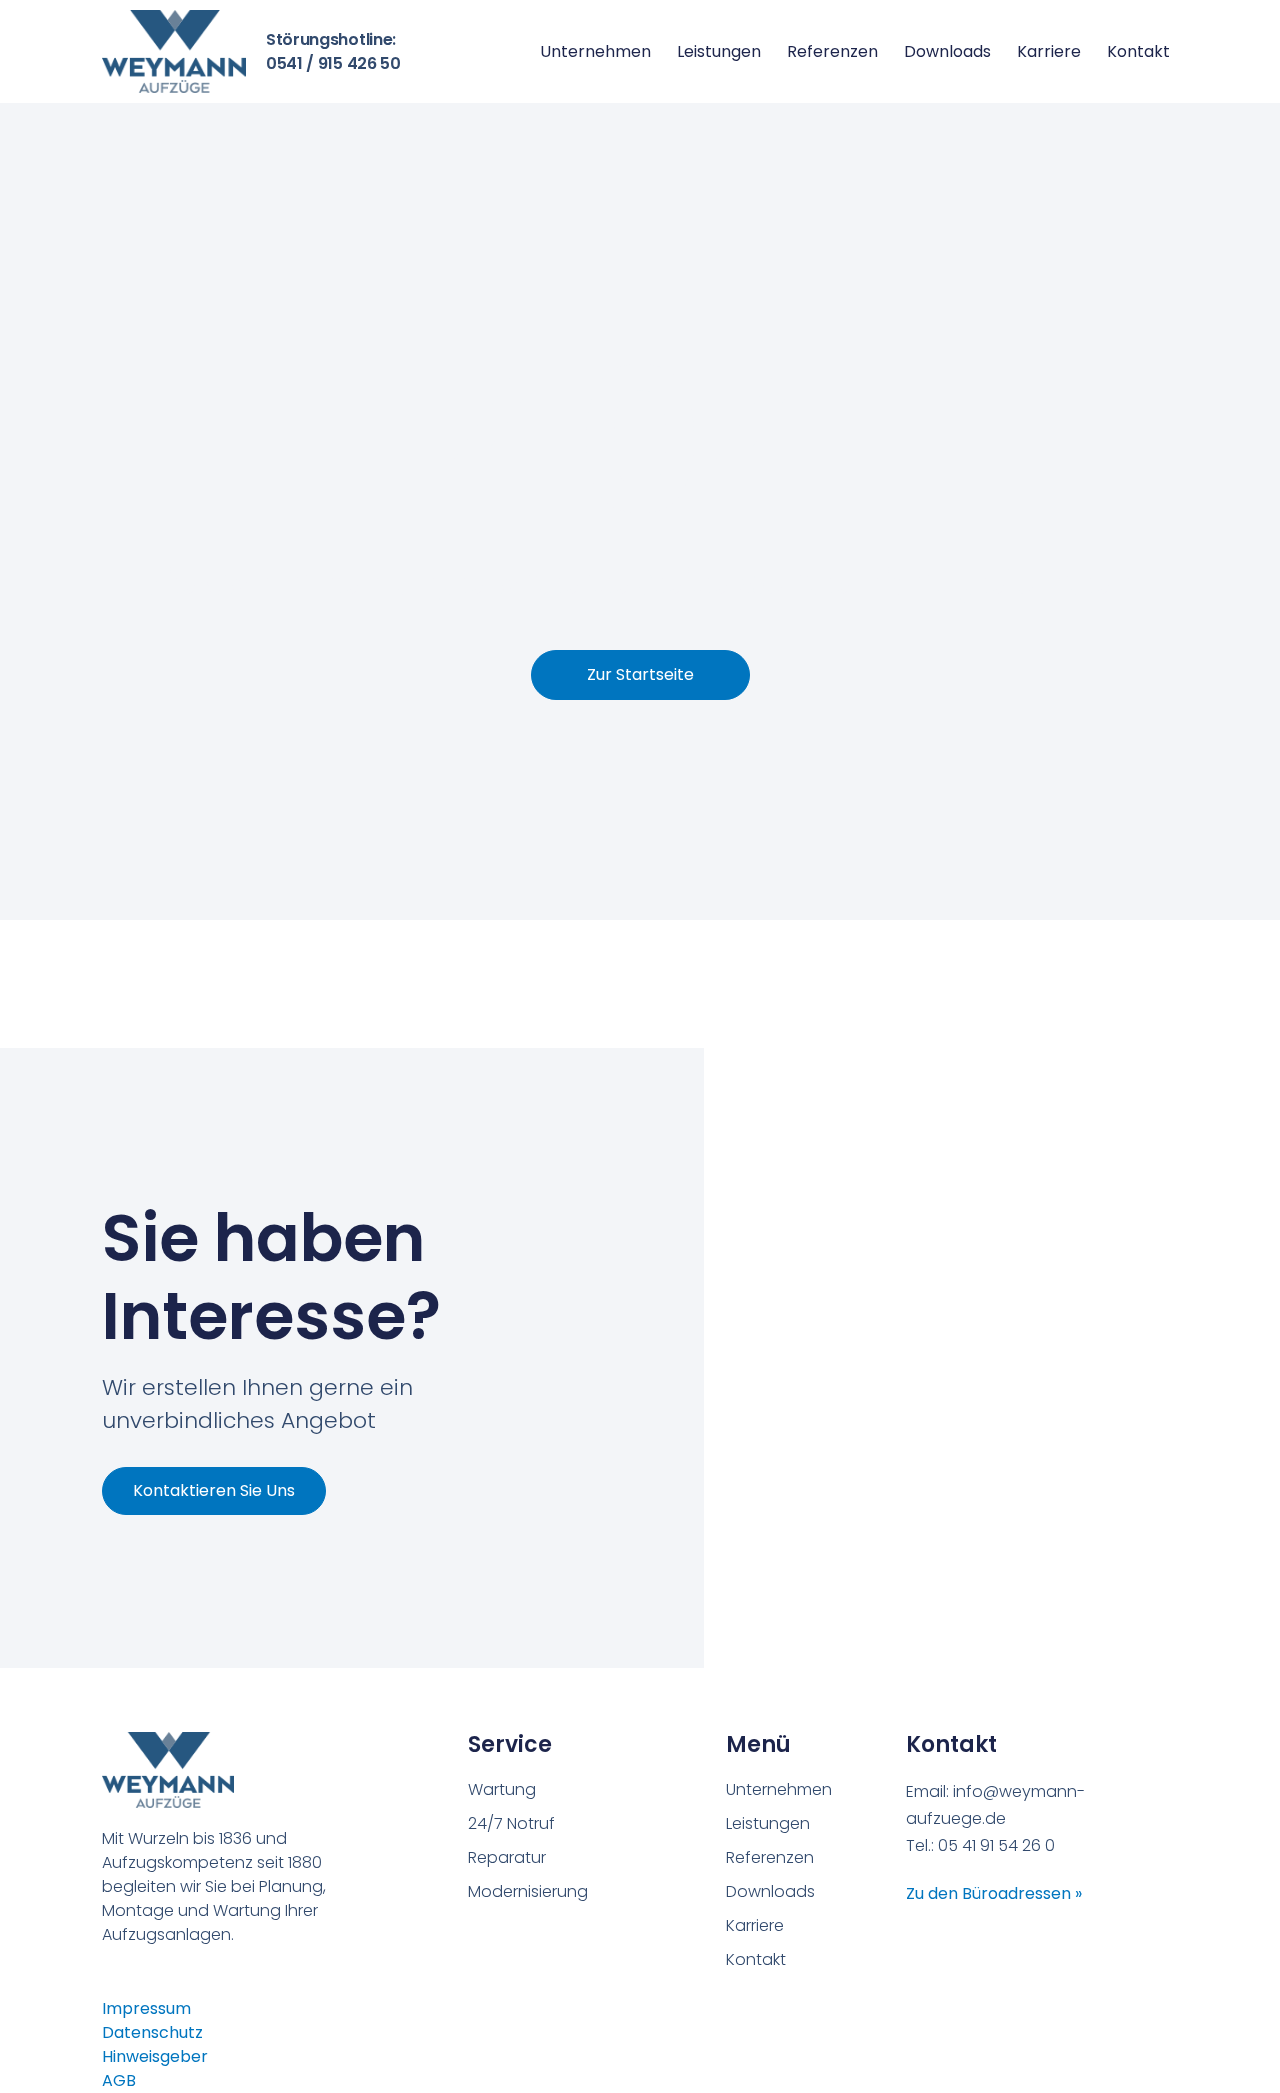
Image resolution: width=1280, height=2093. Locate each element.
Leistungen (719, 51)
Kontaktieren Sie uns (214, 1490)
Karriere (1049, 51)
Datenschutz (152, 2032)
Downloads (947, 51)
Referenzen (832, 51)
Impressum (146, 2008)
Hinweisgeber (155, 2056)
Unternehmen (595, 51)
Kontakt (1138, 51)
